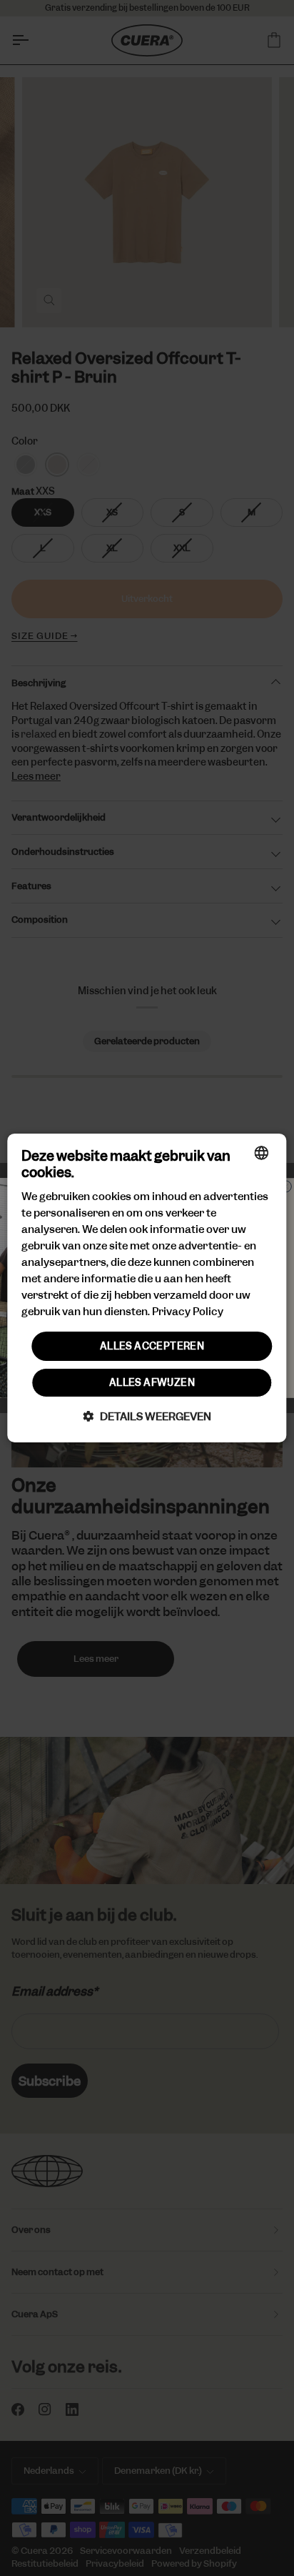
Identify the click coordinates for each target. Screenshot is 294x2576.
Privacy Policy (188, 1312)
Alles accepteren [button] (152, 1345)
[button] (147, 1416)
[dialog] (147, 1288)
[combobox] (262, 1153)
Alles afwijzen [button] (152, 1382)
